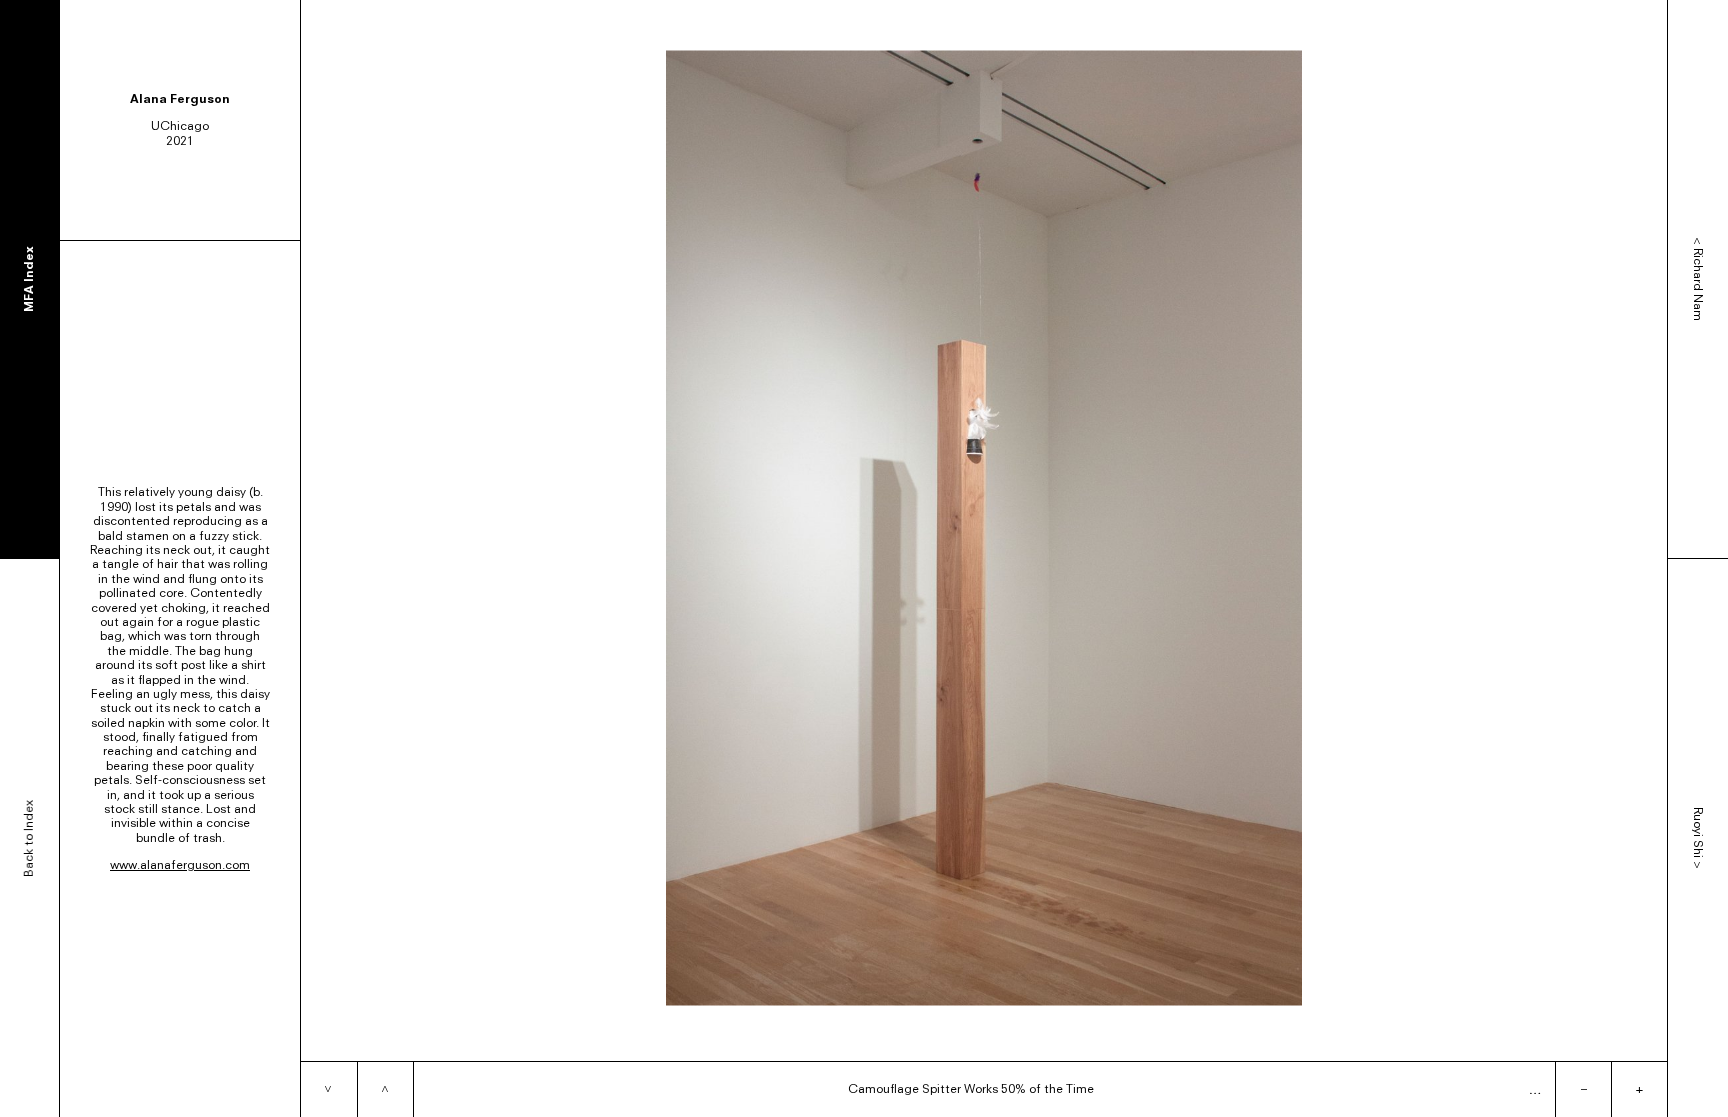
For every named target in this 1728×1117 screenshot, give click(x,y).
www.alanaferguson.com (180, 864)
